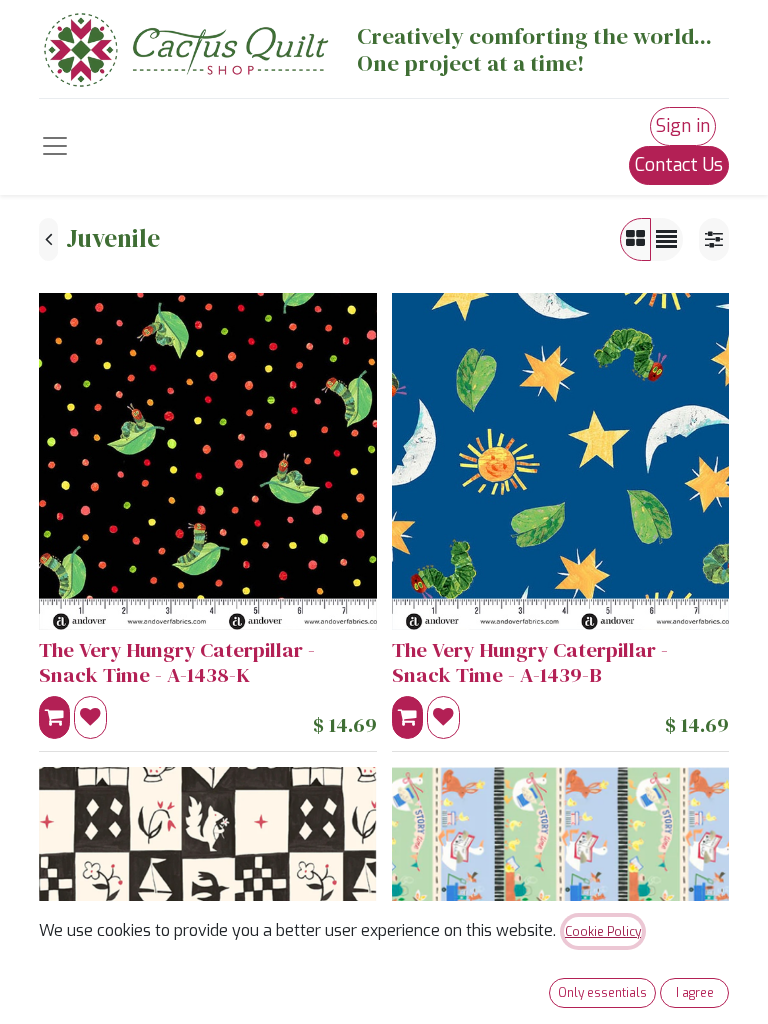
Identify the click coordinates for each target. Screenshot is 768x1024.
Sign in (683, 126)
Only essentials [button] (602, 993)
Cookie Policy (603, 932)
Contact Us (679, 165)
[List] (666, 239)
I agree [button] (695, 993)
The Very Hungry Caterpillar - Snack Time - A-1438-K (177, 662)
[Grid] (635, 239)
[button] (54, 717)
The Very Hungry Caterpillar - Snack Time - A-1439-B (530, 662)
